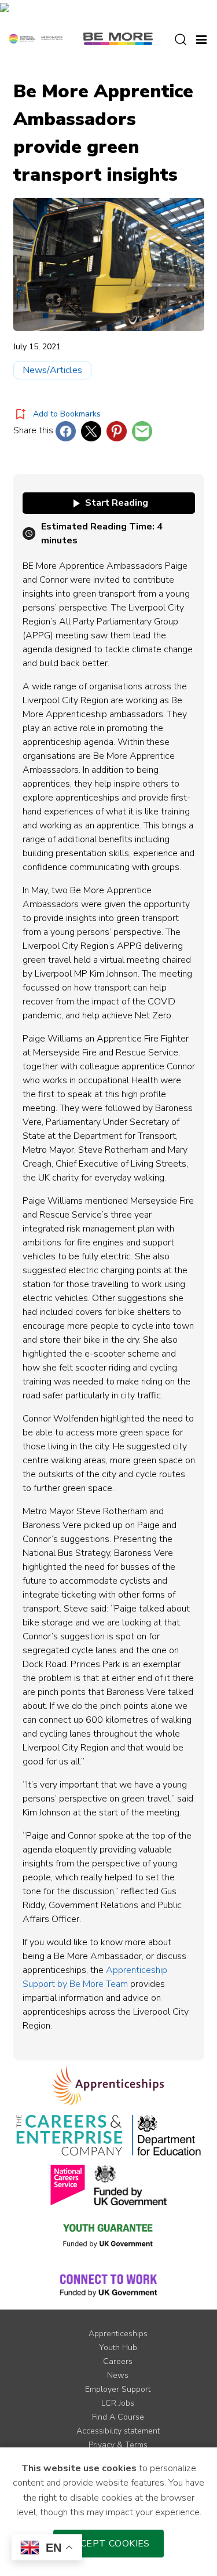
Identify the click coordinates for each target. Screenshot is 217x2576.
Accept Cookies (108, 2544)
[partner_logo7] (108, 2285)
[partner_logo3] (166, 2135)
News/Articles (52, 370)
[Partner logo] (36, 38)
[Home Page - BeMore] (118, 38)
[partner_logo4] (68, 2185)
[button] (201, 38)
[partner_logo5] (130, 2185)
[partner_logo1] (108, 2085)
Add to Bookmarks (67, 414)
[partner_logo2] (69, 2135)
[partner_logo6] (109, 2235)
